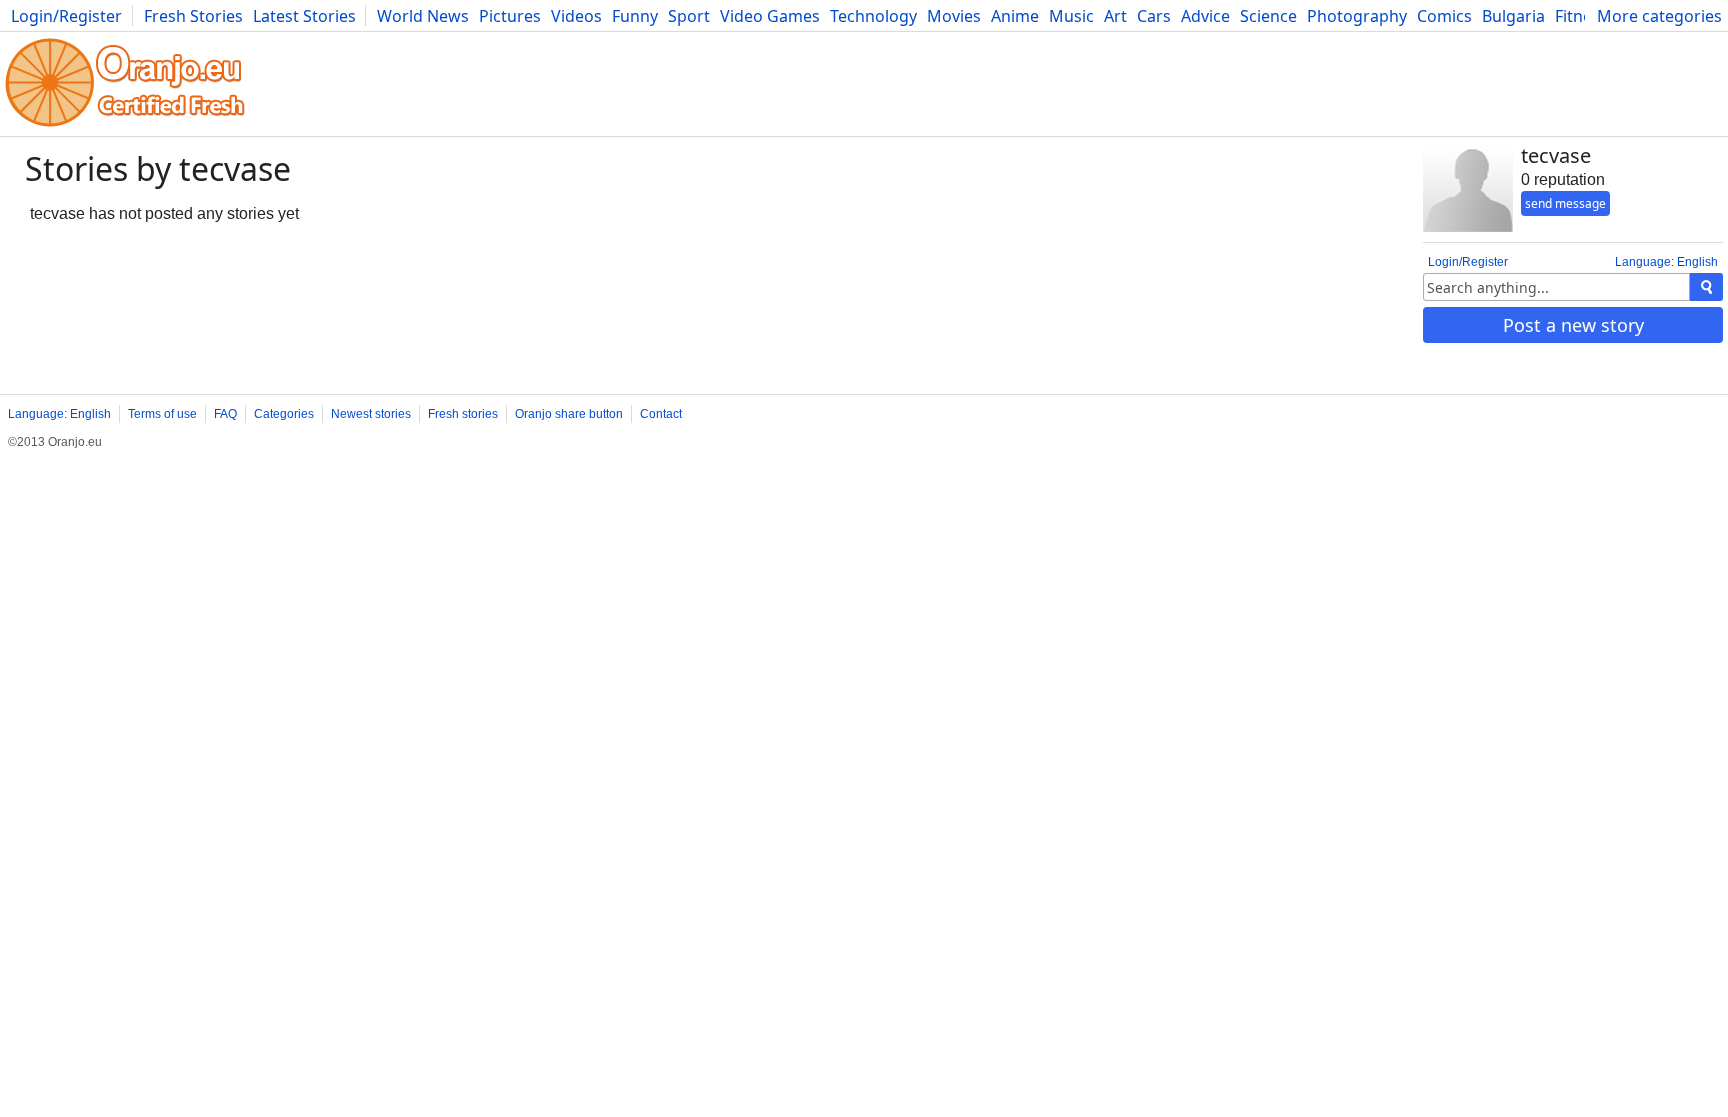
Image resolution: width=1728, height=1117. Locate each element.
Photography (1357, 16)
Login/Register (66, 16)
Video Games (770, 16)
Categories (284, 414)
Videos (576, 16)
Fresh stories (463, 414)
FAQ (225, 414)
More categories (1659, 16)
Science (1268, 16)
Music (1071, 16)
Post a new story (1573, 325)
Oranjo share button (569, 414)
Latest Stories (304, 16)
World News (423, 16)
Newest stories (371, 414)
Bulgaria (1513, 16)
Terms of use (162, 414)
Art (1115, 16)
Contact (661, 414)
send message (1565, 203)
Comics (1444, 16)
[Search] (1706, 287)
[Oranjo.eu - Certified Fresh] (125, 126)
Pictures (510, 16)
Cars (1154, 16)
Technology (873, 16)
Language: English (1666, 262)
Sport (689, 16)
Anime (1015, 16)
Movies (954, 16)
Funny (635, 16)
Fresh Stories (193, 16)
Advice (1205, 16)
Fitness (1581, 16)
